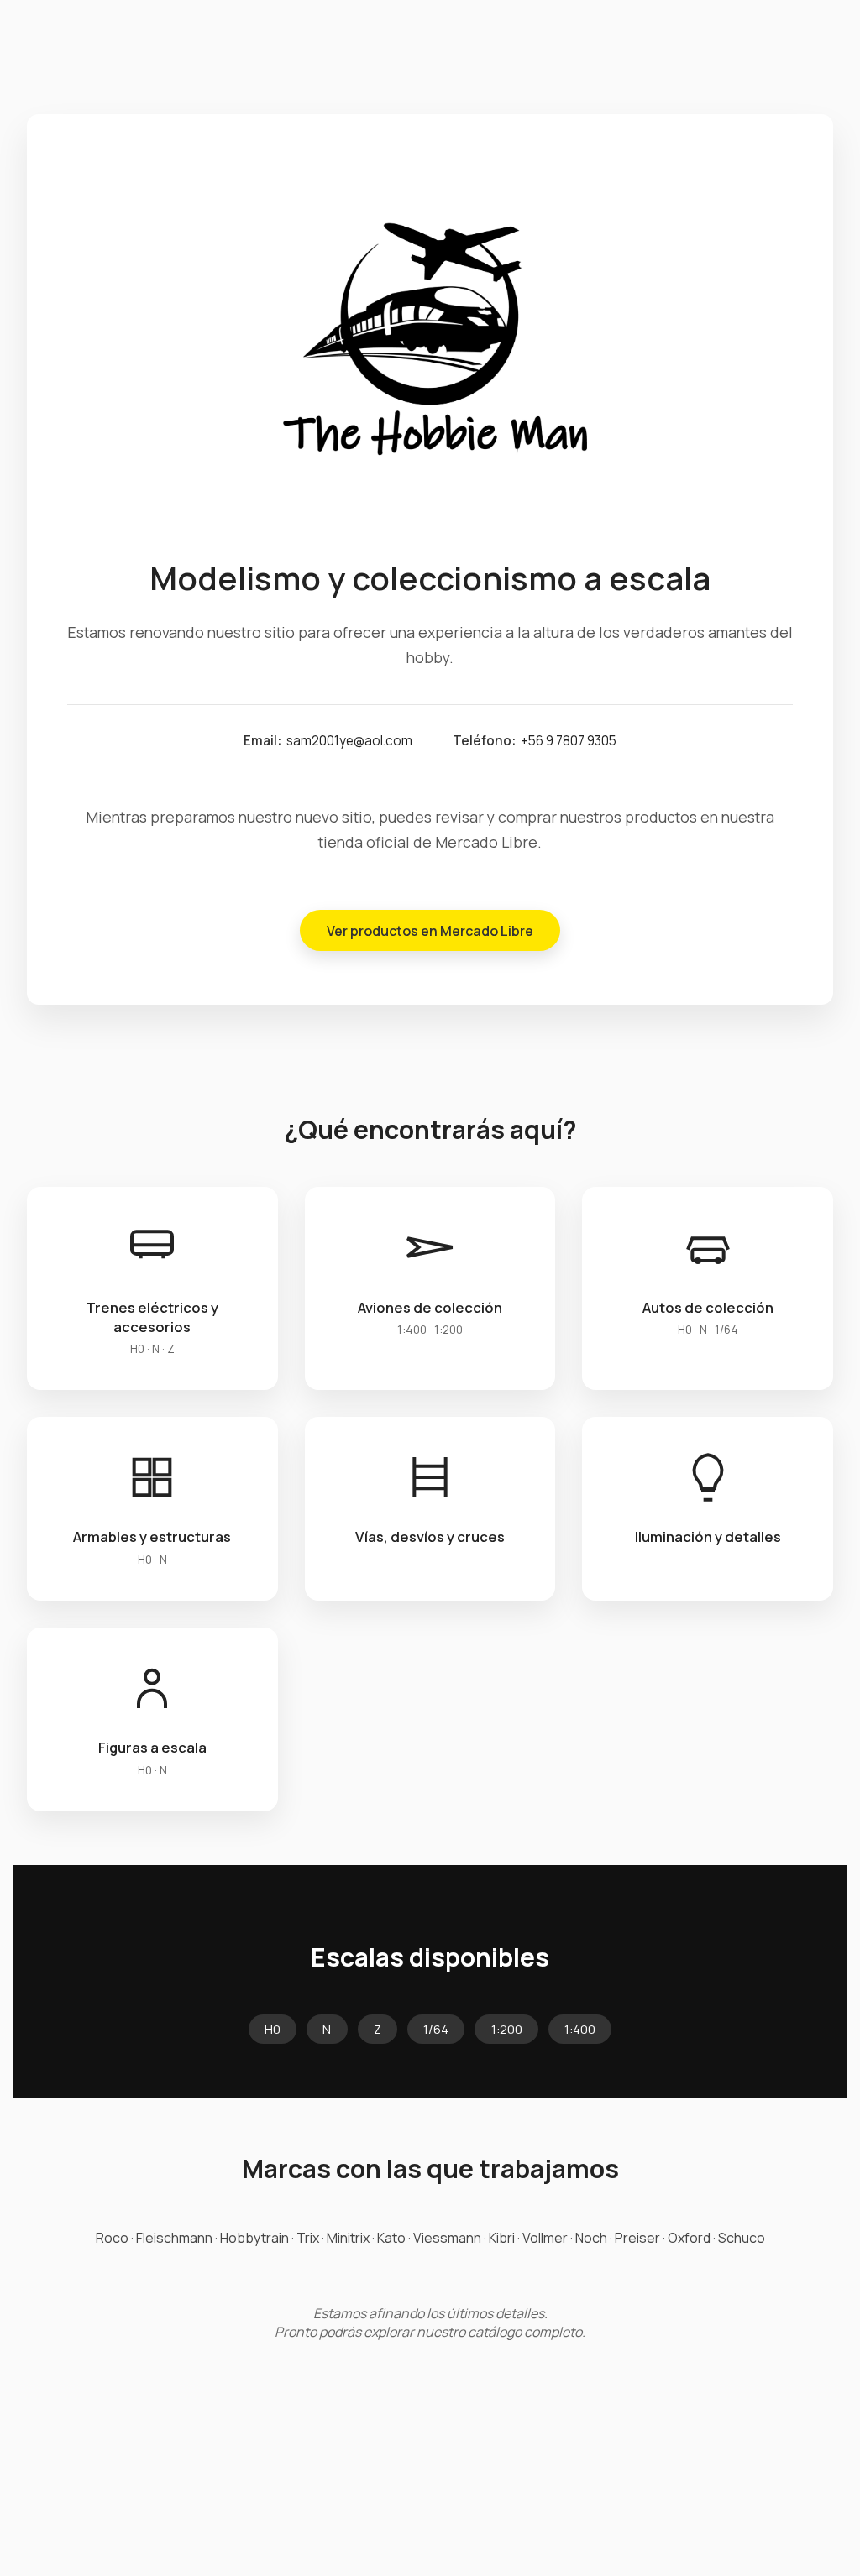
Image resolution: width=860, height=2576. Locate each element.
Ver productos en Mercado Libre (430, 931)
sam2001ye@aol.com (349, 741)
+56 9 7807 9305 (569, 741)
